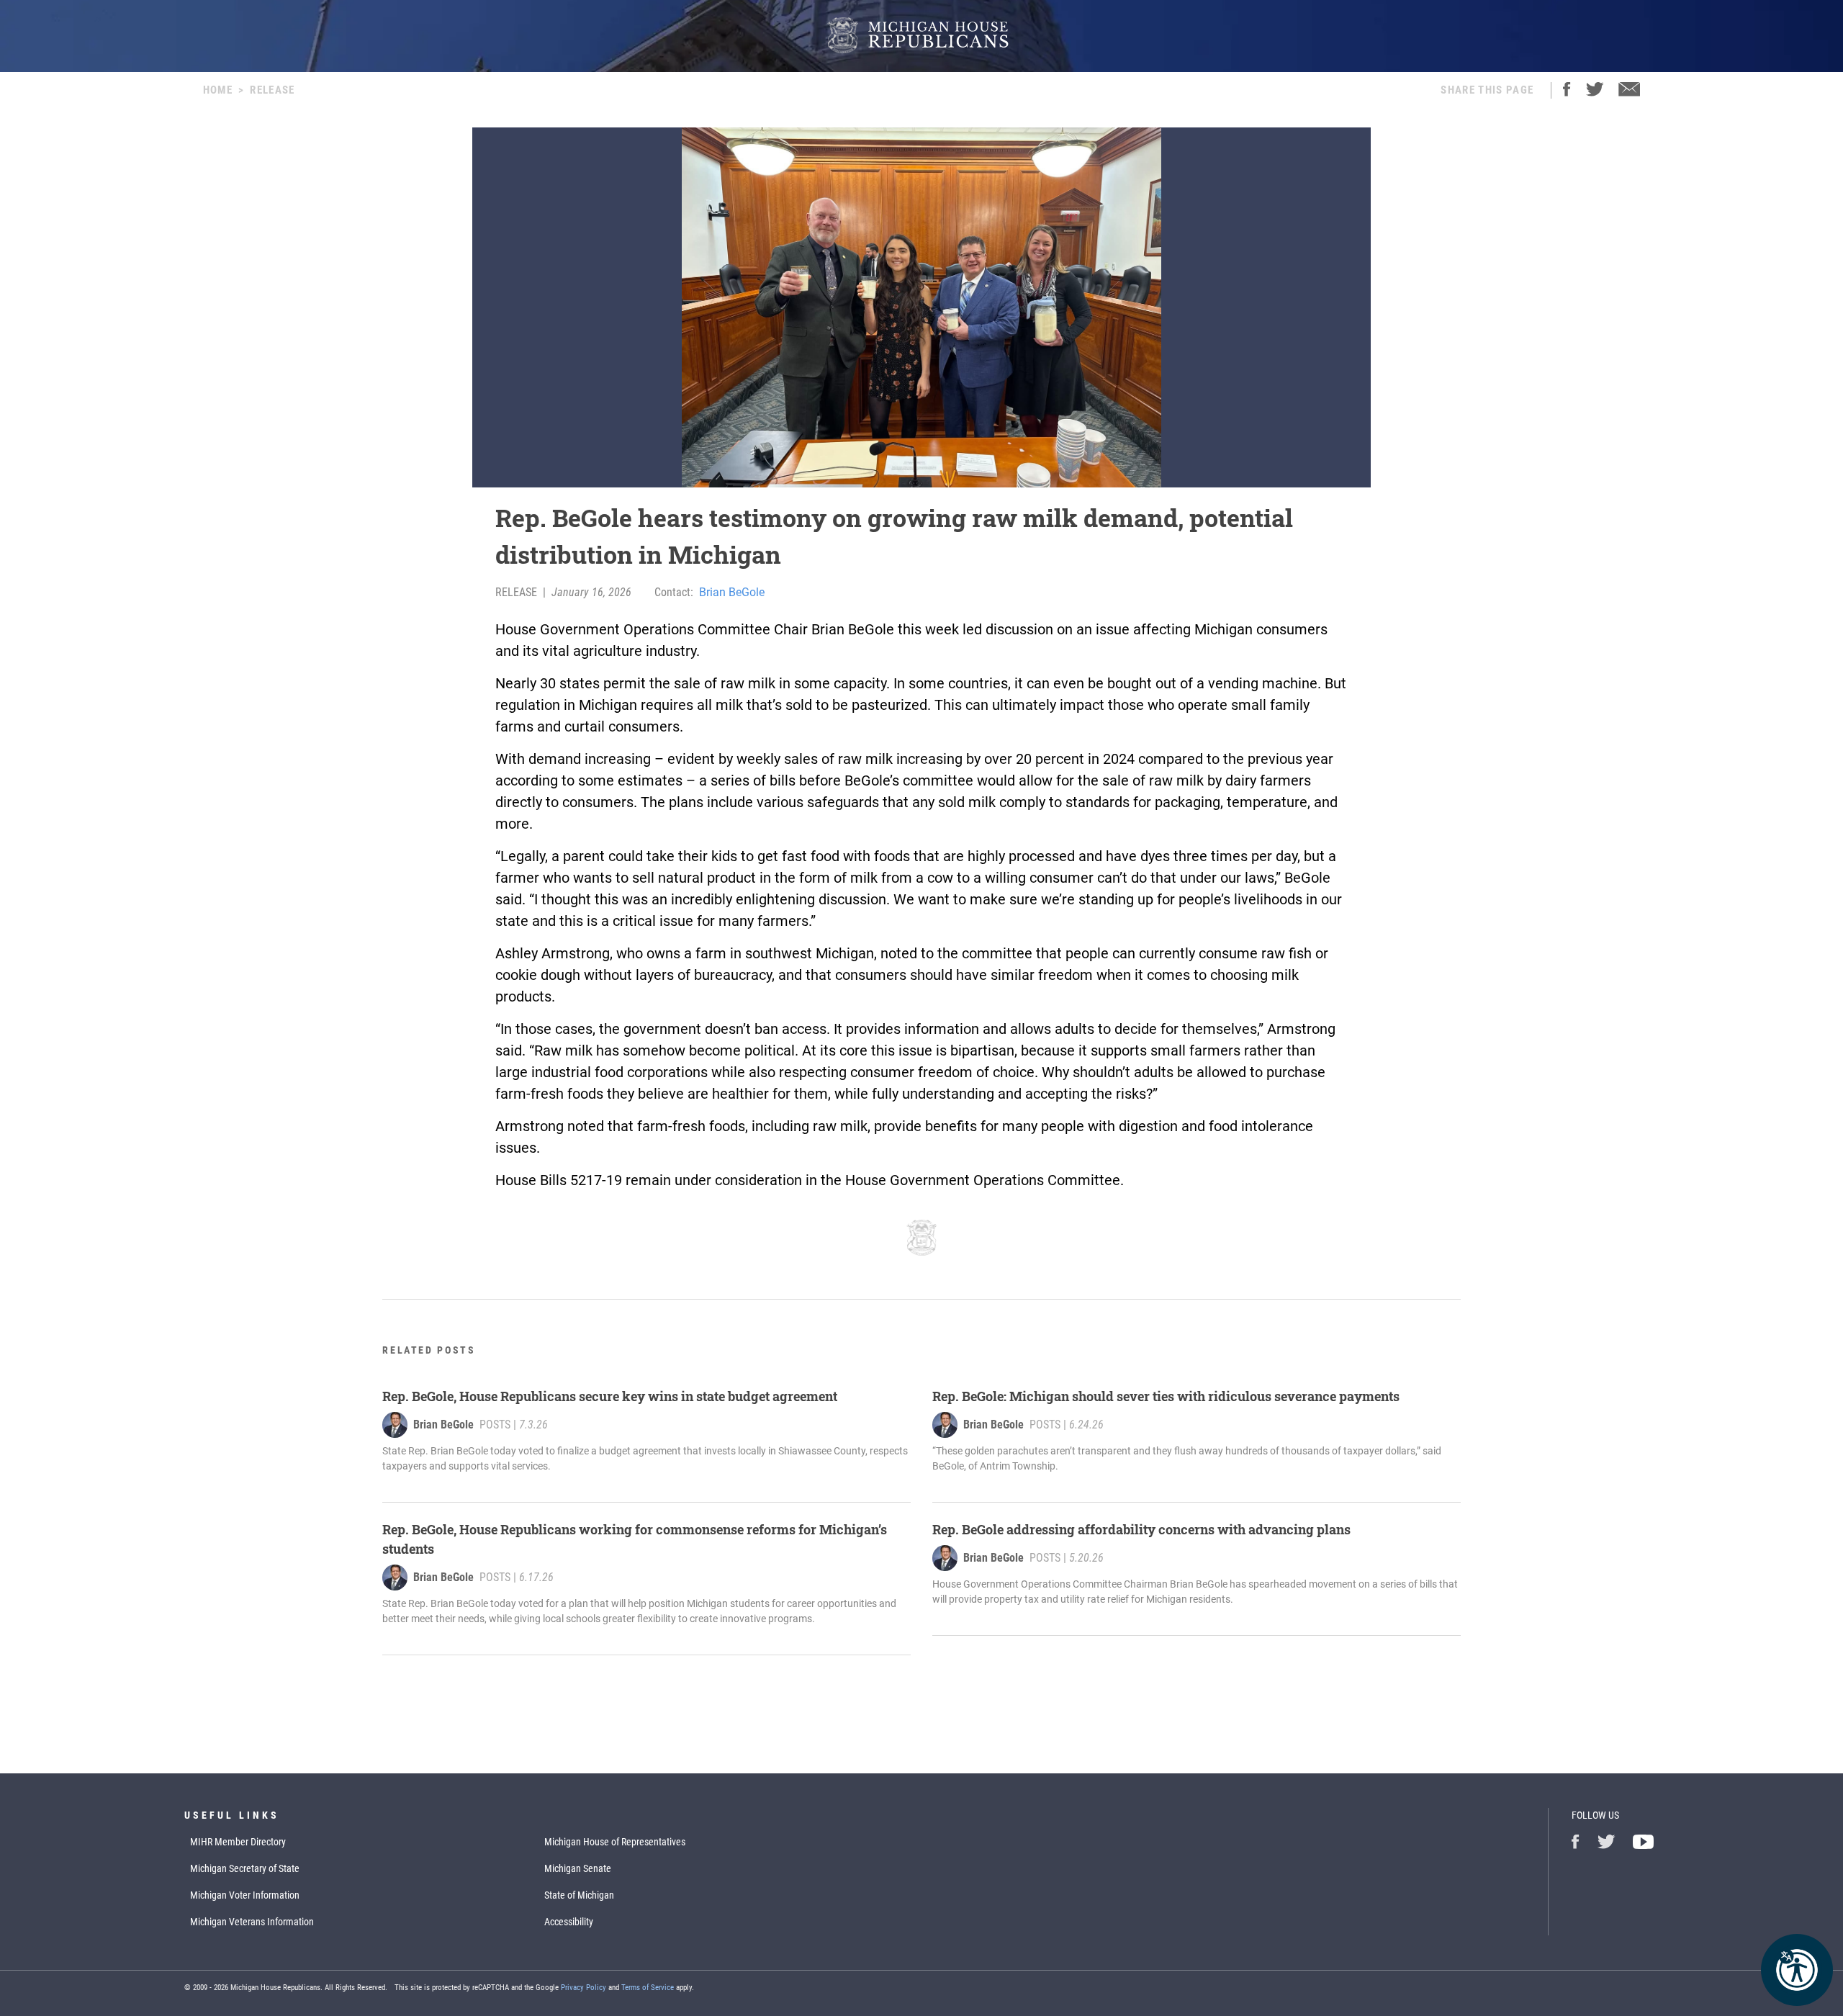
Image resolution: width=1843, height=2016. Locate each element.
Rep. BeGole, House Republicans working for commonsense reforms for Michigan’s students (635, 1539)
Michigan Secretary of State (245, 1868)
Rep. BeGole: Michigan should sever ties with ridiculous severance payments (1166, 1396)
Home (218, 90)
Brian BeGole (732, 592)
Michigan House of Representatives (615, 1842)
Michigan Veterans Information (252, 1922)
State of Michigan (579, 1895)
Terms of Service (648, 1988)
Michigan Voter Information (245, 1895)
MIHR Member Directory (238, 1842)
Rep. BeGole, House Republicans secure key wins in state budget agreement (610, 1396)
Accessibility (569, 1922)
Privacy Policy (583, 1988)
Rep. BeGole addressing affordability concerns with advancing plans (1141, 1529)
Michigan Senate (578, 1868)
